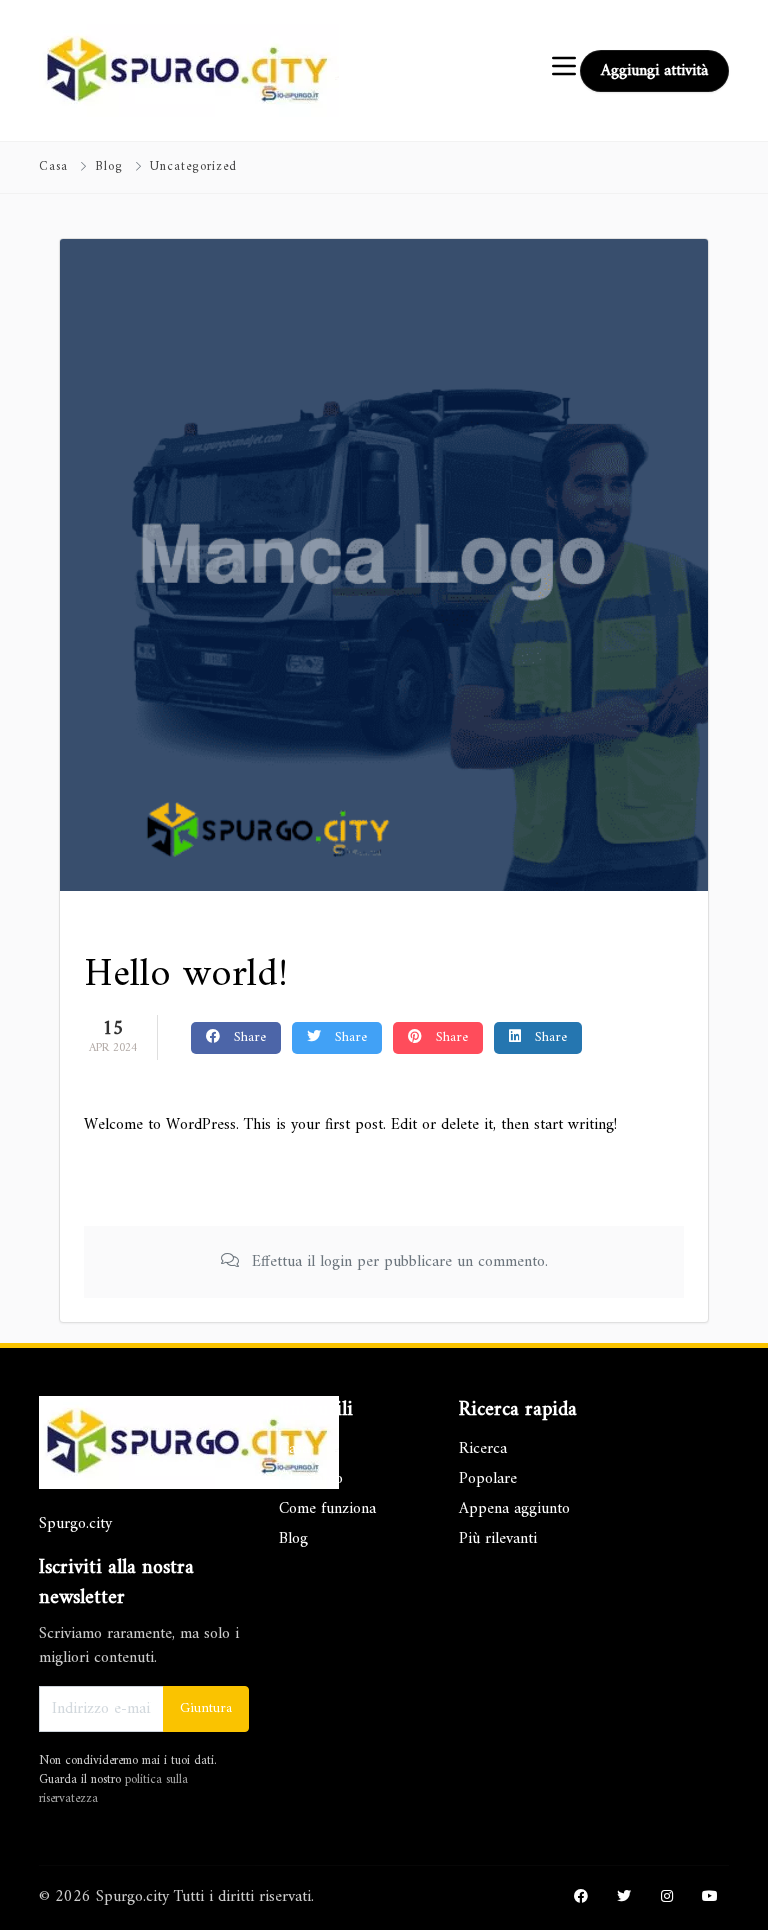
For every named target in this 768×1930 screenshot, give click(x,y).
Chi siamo (311, 1479)
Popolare (488, 1479)
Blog (109, 167)
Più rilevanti (498, 1539)
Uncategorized (193, 167)
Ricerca (483, 1449)
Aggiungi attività (654, 71)
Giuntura (206, 1708)
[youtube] (710, 1898)
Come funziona (327, 1509)
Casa (53, 167)
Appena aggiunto (514, 1509)
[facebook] (581, 1898)
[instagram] (667, 1898)
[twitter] (624, 1898)
